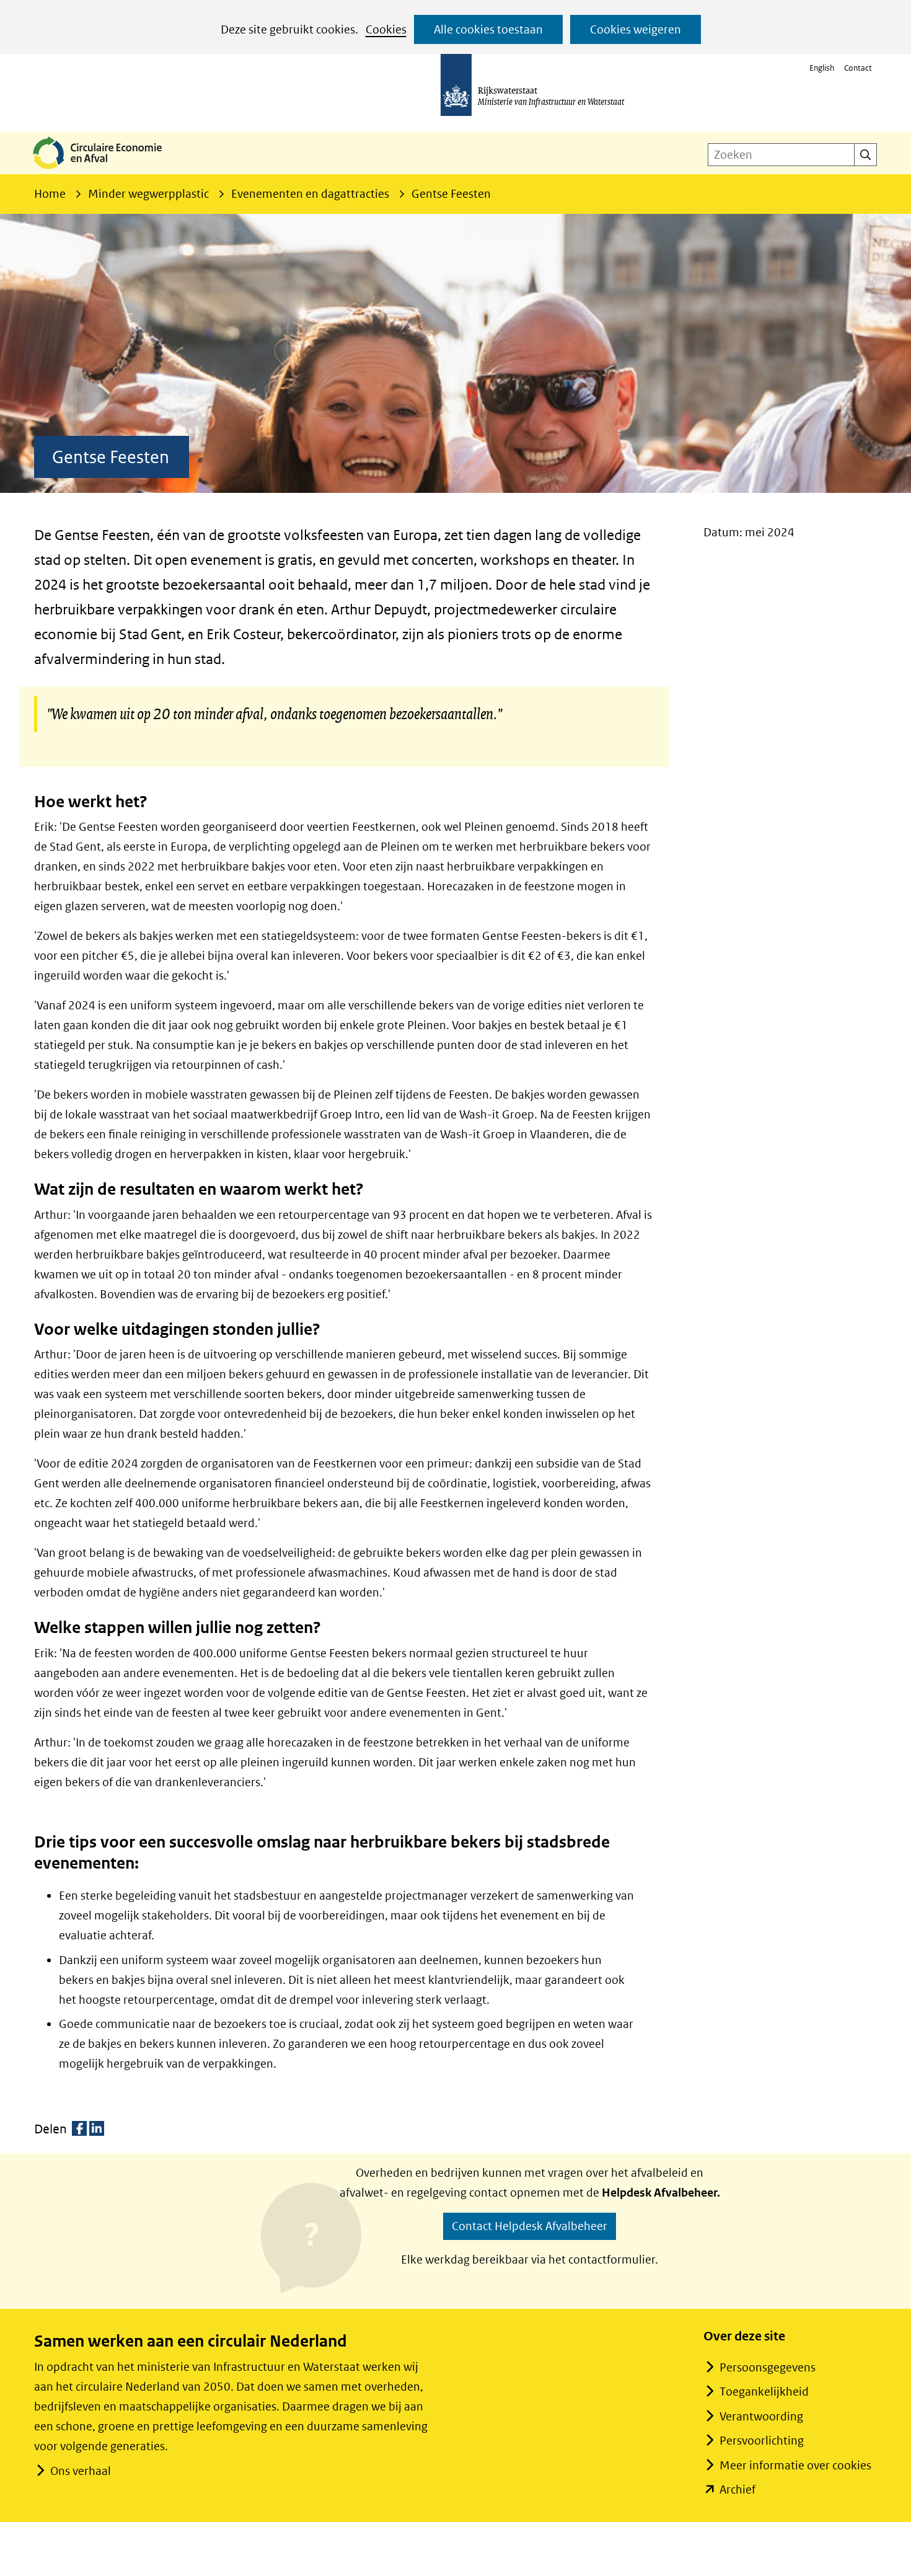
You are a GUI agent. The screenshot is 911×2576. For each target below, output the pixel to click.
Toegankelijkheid (764, 2392)
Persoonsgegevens (768, 2367)
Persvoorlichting (762, 2441)
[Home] (107, 170)
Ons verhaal (81, 2471)
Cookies (386, 29)
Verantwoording (761, 2416)
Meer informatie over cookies (795, 2465)
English (822, 68)
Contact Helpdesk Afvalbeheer (530, 2226)
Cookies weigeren (636, 29)
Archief (737, 2490)
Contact (858, 68)
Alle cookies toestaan (488, 29)
